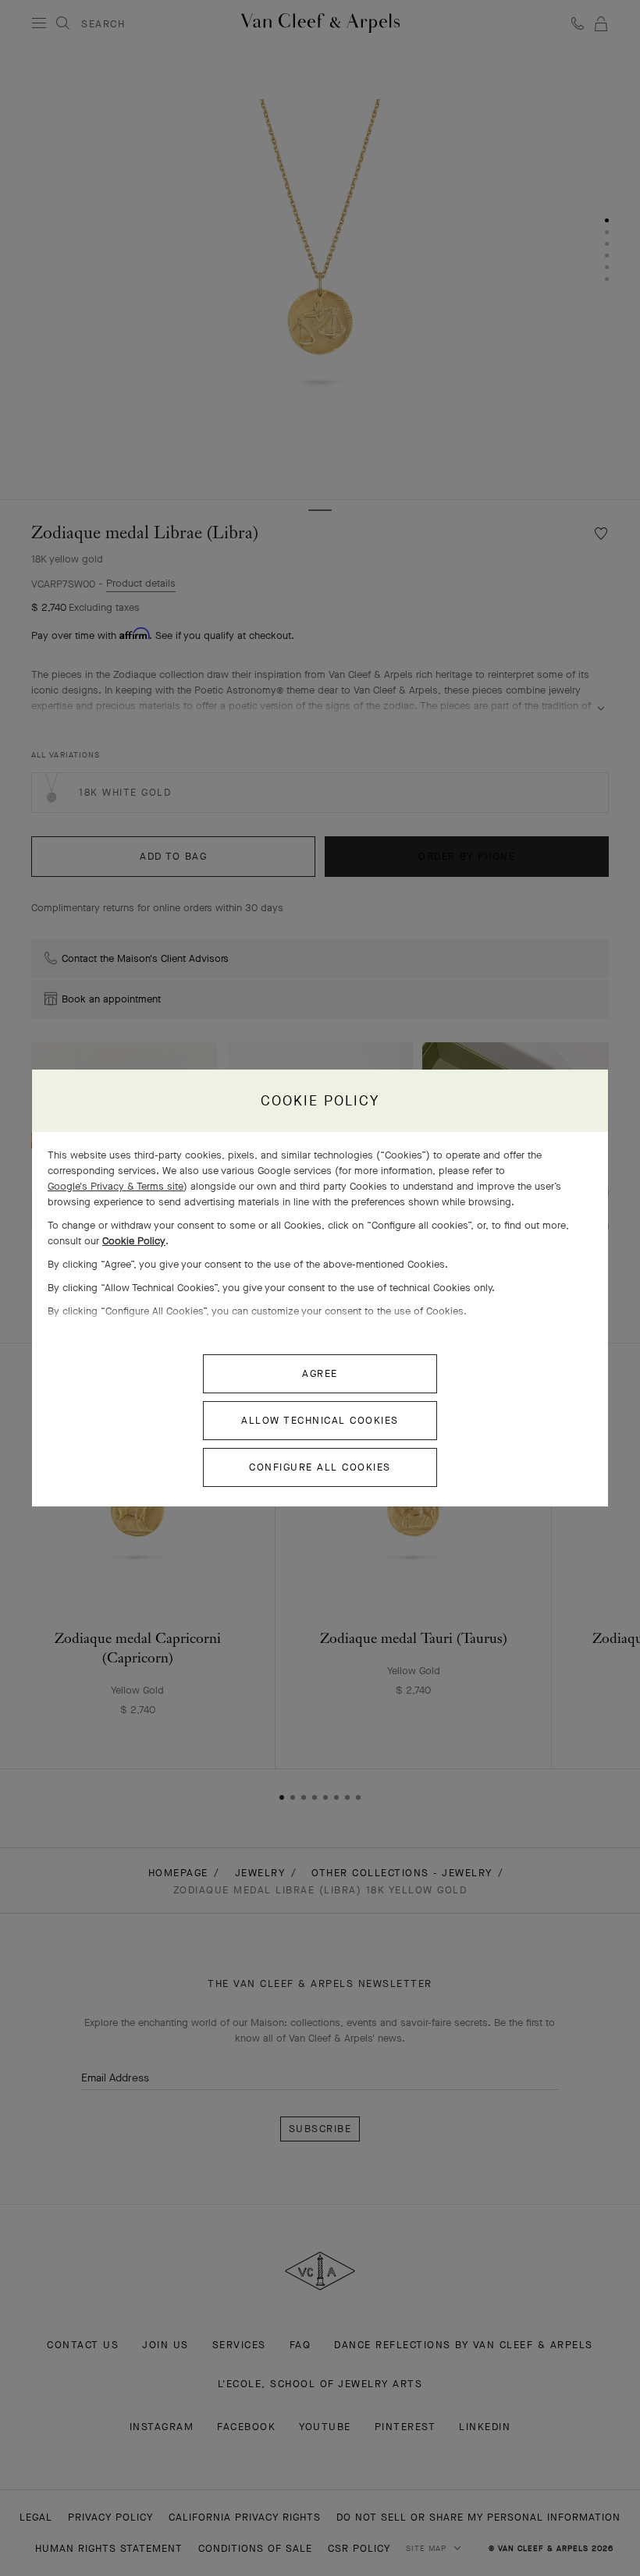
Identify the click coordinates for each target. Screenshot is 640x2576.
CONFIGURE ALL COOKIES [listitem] (320, 1467)
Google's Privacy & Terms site (116, 1186)
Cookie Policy (134, 1241)
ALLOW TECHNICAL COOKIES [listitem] (320, 1420)
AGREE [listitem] (320, 1373)
